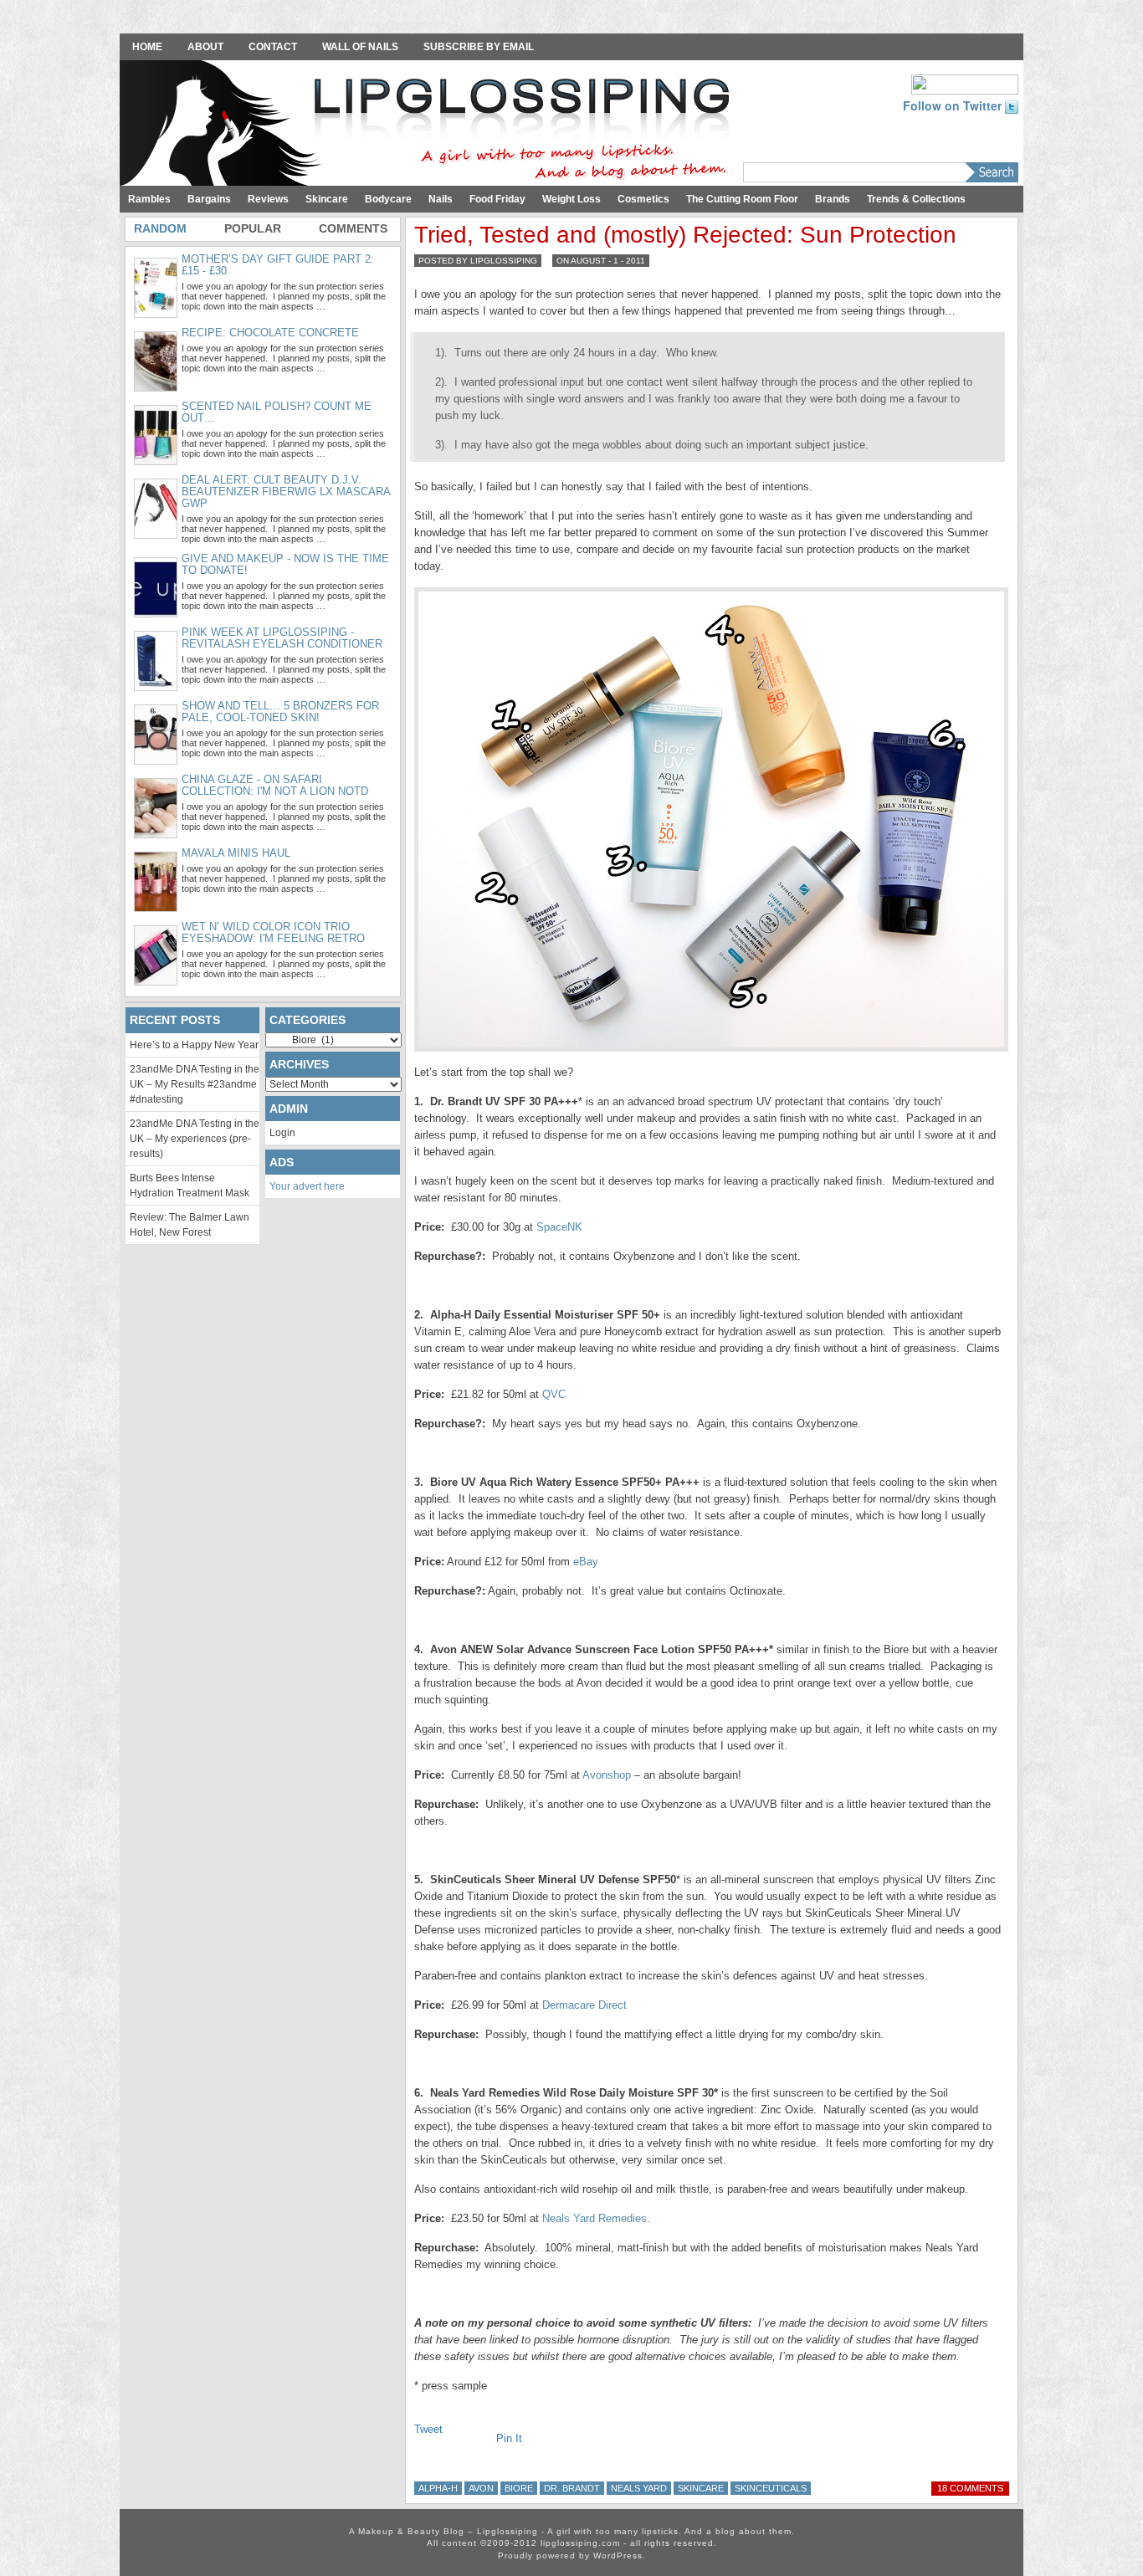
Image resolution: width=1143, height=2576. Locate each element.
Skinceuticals (771, 2488)
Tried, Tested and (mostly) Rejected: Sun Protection (685, 235)
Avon (481, 2488)
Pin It (509, 2438)
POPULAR (253, 228)
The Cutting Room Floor (742, 199)
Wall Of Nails (360, 47)
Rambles (149, 199)
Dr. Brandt (572, 2488)
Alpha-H (438, 2488)
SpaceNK (559, 1227)
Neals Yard (639, 2488)
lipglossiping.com (580, 2543)
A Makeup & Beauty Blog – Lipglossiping (429, 125)
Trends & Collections (916, 199)
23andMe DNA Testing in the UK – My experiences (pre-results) (195, 1139)
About (205, 47)
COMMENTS (353, 228)
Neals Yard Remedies (595, 2218)
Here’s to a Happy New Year (194, 1045)
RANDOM (160, 228)
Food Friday (497, 199)
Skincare (327, 199)
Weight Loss (571, 199)
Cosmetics (643, 199)
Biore (519, 2488)
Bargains (209, 199)
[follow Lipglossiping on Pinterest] (965, 83)
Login (282, 1133)
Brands (833, 199)
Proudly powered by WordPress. (572, 2556)
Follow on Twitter (954, 105)
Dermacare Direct (584, 2005)
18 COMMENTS (970, 2488)
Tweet (428, 2429)
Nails (441, 199)
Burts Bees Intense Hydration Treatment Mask (190, 1186)
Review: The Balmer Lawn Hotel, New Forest (190, 1225)
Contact (273, 47)
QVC (554, 1394)
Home (147, 47)
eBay (586, 1562)
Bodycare (388, 199)
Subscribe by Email (479, 47)
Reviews (268, 199)
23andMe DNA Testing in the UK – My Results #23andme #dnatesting (195, 1084)
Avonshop (607, 1775)
